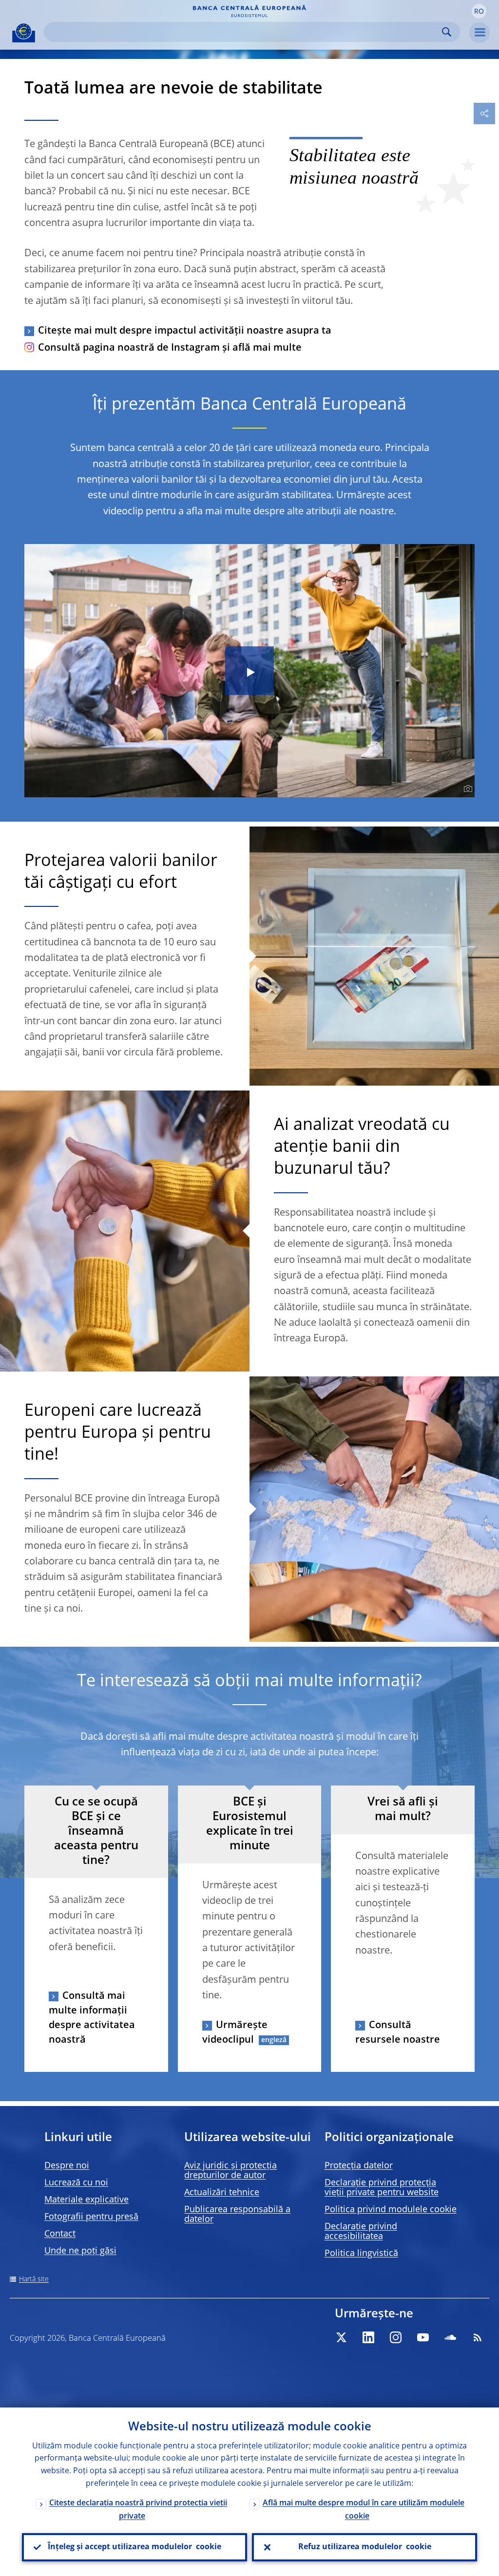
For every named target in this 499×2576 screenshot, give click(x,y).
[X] (341, 2337)
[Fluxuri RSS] (478, 2337)
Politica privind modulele (391, 2210)
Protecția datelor (359, 2166)
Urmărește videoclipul (235, 2033)
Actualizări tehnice (222, 2193)
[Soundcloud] (450, 2337)
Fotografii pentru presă (91, 2217)
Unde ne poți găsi (80, 2251)
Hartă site (34, 2279)
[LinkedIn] (368, 2337)
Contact (60, 2234)
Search (447, 32)
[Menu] (480, 33)
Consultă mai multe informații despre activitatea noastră (92, 2018)
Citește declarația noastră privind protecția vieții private (138, 2510)
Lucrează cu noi (76, 2183)
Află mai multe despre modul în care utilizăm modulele (364, 2510)
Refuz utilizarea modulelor (365, 2547)
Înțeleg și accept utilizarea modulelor (134, 2547)
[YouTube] (423, 2337)
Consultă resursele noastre (398, 2033)
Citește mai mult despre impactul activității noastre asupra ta (185, 331)
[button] (479, 11)
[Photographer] (467, 789)
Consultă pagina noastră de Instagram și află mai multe (170, 348)
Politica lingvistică (361, 2254)
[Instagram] (396, 2337)
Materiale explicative (86, 2200)
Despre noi (67, 2166)
